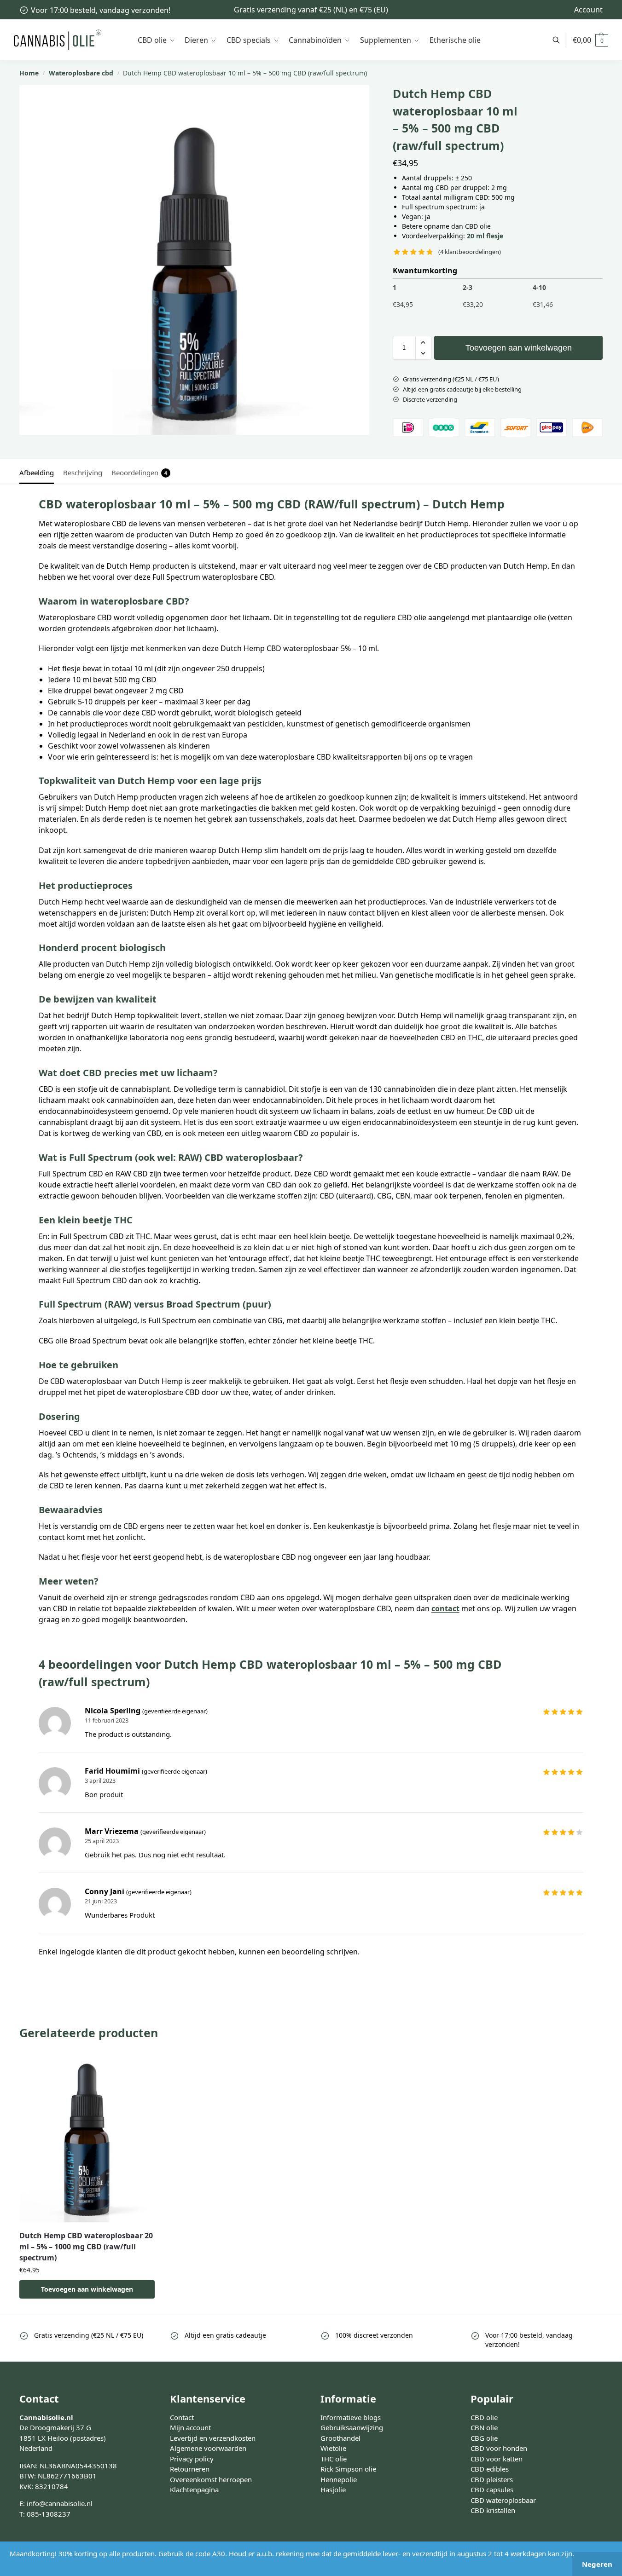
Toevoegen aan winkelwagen (519, 348)
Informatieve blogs (351, 2417)
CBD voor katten (497, 2458)
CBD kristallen (493, 2510)
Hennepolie (339, 2479)
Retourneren (190, 2469)
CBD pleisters (492, 2479)
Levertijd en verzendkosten (213, 2438)
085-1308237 (49, 2513)
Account (588, 10)
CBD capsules (492, 2490)
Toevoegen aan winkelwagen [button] (87, 2289)
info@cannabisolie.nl (60, 2503)
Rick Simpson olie (348, 2469)
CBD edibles (490, 2469)
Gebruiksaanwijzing (352, 2427)
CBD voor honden (499, 2448)
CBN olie (484, 2427)
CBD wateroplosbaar (503, 2500)
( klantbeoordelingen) (470, 252)
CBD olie (484, 2417)
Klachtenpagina (194, 2490)
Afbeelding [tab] (37, 473)
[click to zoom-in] (194, 260)
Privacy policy (192, 2458)
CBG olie (484, 2438)
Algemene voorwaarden (208, 2448)
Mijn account (190, 2427)
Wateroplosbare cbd (81, 73)
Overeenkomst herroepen (211, 2479)
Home (29, 73)
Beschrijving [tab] (83, 473)
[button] (590, 40)
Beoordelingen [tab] (139, 473)
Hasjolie (333, 2490)
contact (445, 1608)
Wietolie (333, 2448)
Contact (182, 2417)
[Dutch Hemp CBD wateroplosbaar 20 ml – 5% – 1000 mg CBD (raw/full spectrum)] (87, 2139)
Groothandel (340, 2438)
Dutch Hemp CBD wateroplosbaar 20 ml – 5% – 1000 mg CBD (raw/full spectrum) (86, 2247)
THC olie (334, 2458)
